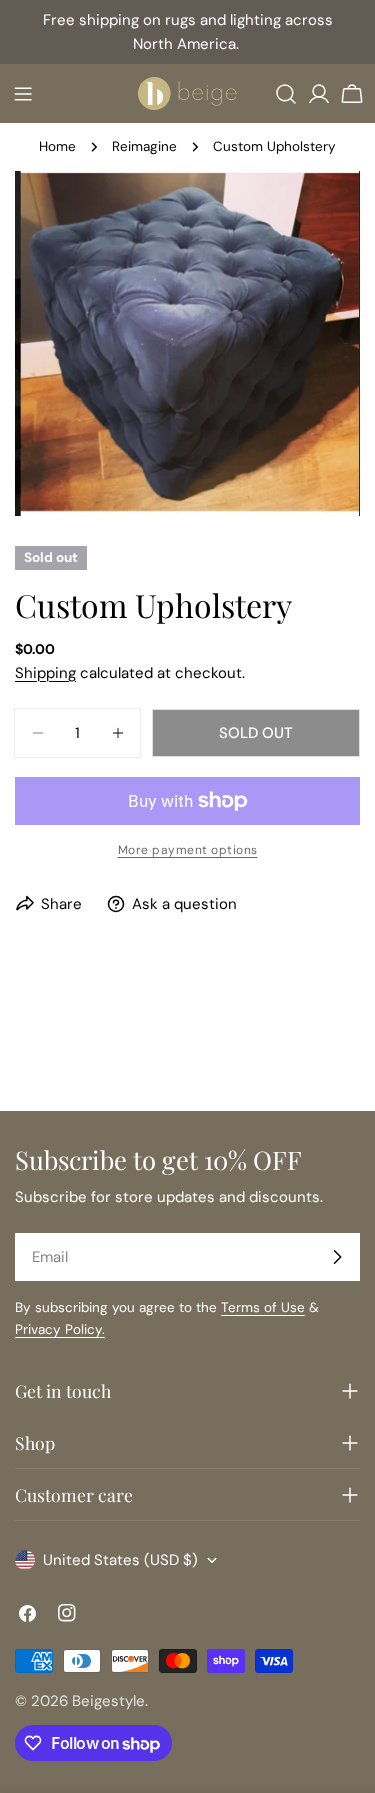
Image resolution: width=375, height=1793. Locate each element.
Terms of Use (263, 1307)
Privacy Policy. (60, 1329)
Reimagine (144, 146)
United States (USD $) (120, 1560)
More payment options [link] (188, 850)
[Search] (286, 94)
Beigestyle (108, 1701)
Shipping (45, 673)
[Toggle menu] (23, 94)
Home (57, 146)
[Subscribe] (337, 1257)
